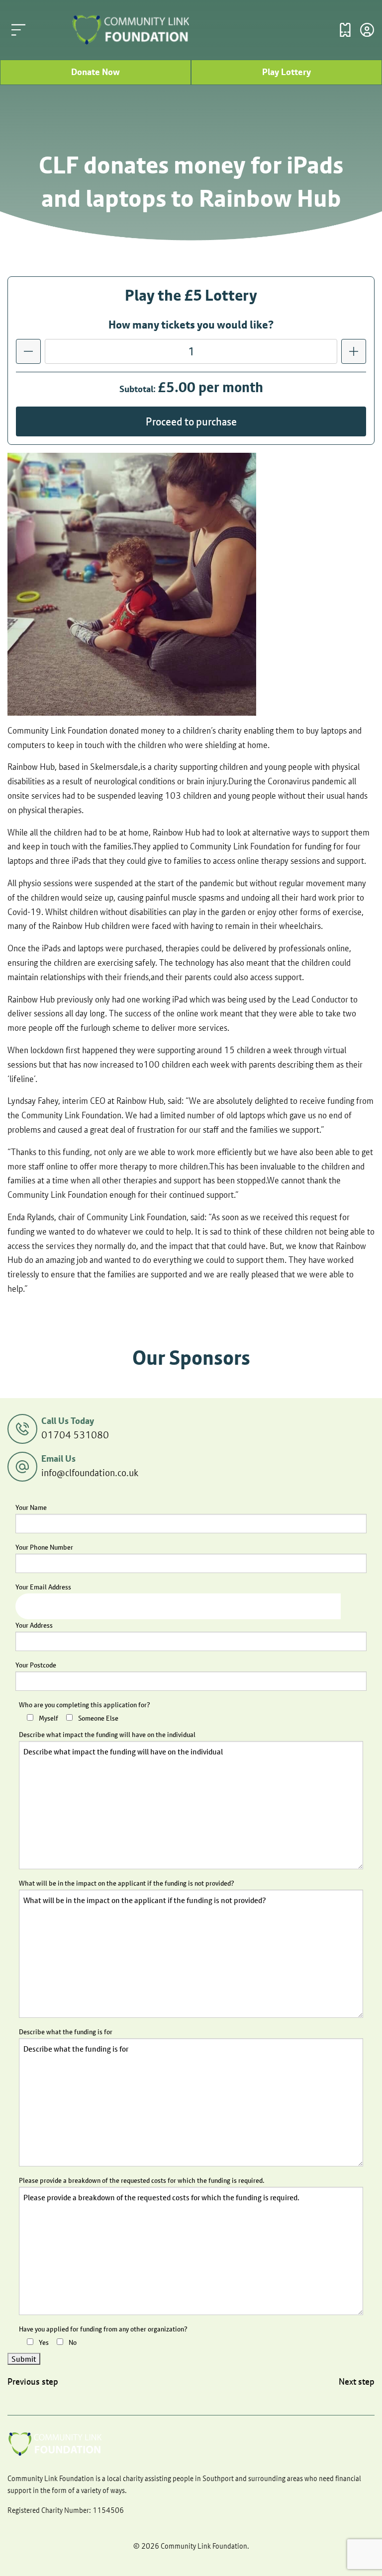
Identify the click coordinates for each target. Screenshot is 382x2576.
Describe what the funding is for (66, 2032)
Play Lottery (286, 72)
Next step (357, 2382)
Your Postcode (36, 1665)
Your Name (31, 1507)
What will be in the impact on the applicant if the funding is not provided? (127, 1883)
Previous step (33, 2382)
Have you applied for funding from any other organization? (103, 2329)
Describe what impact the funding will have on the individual (107, 1735)
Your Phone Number (44, 1547)
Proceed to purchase (191, 421)
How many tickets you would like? (191, 325)
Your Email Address (43, 1587)
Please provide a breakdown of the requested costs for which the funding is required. (142, 2180)
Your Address (34, 1625)
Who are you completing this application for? (85, 1705)
